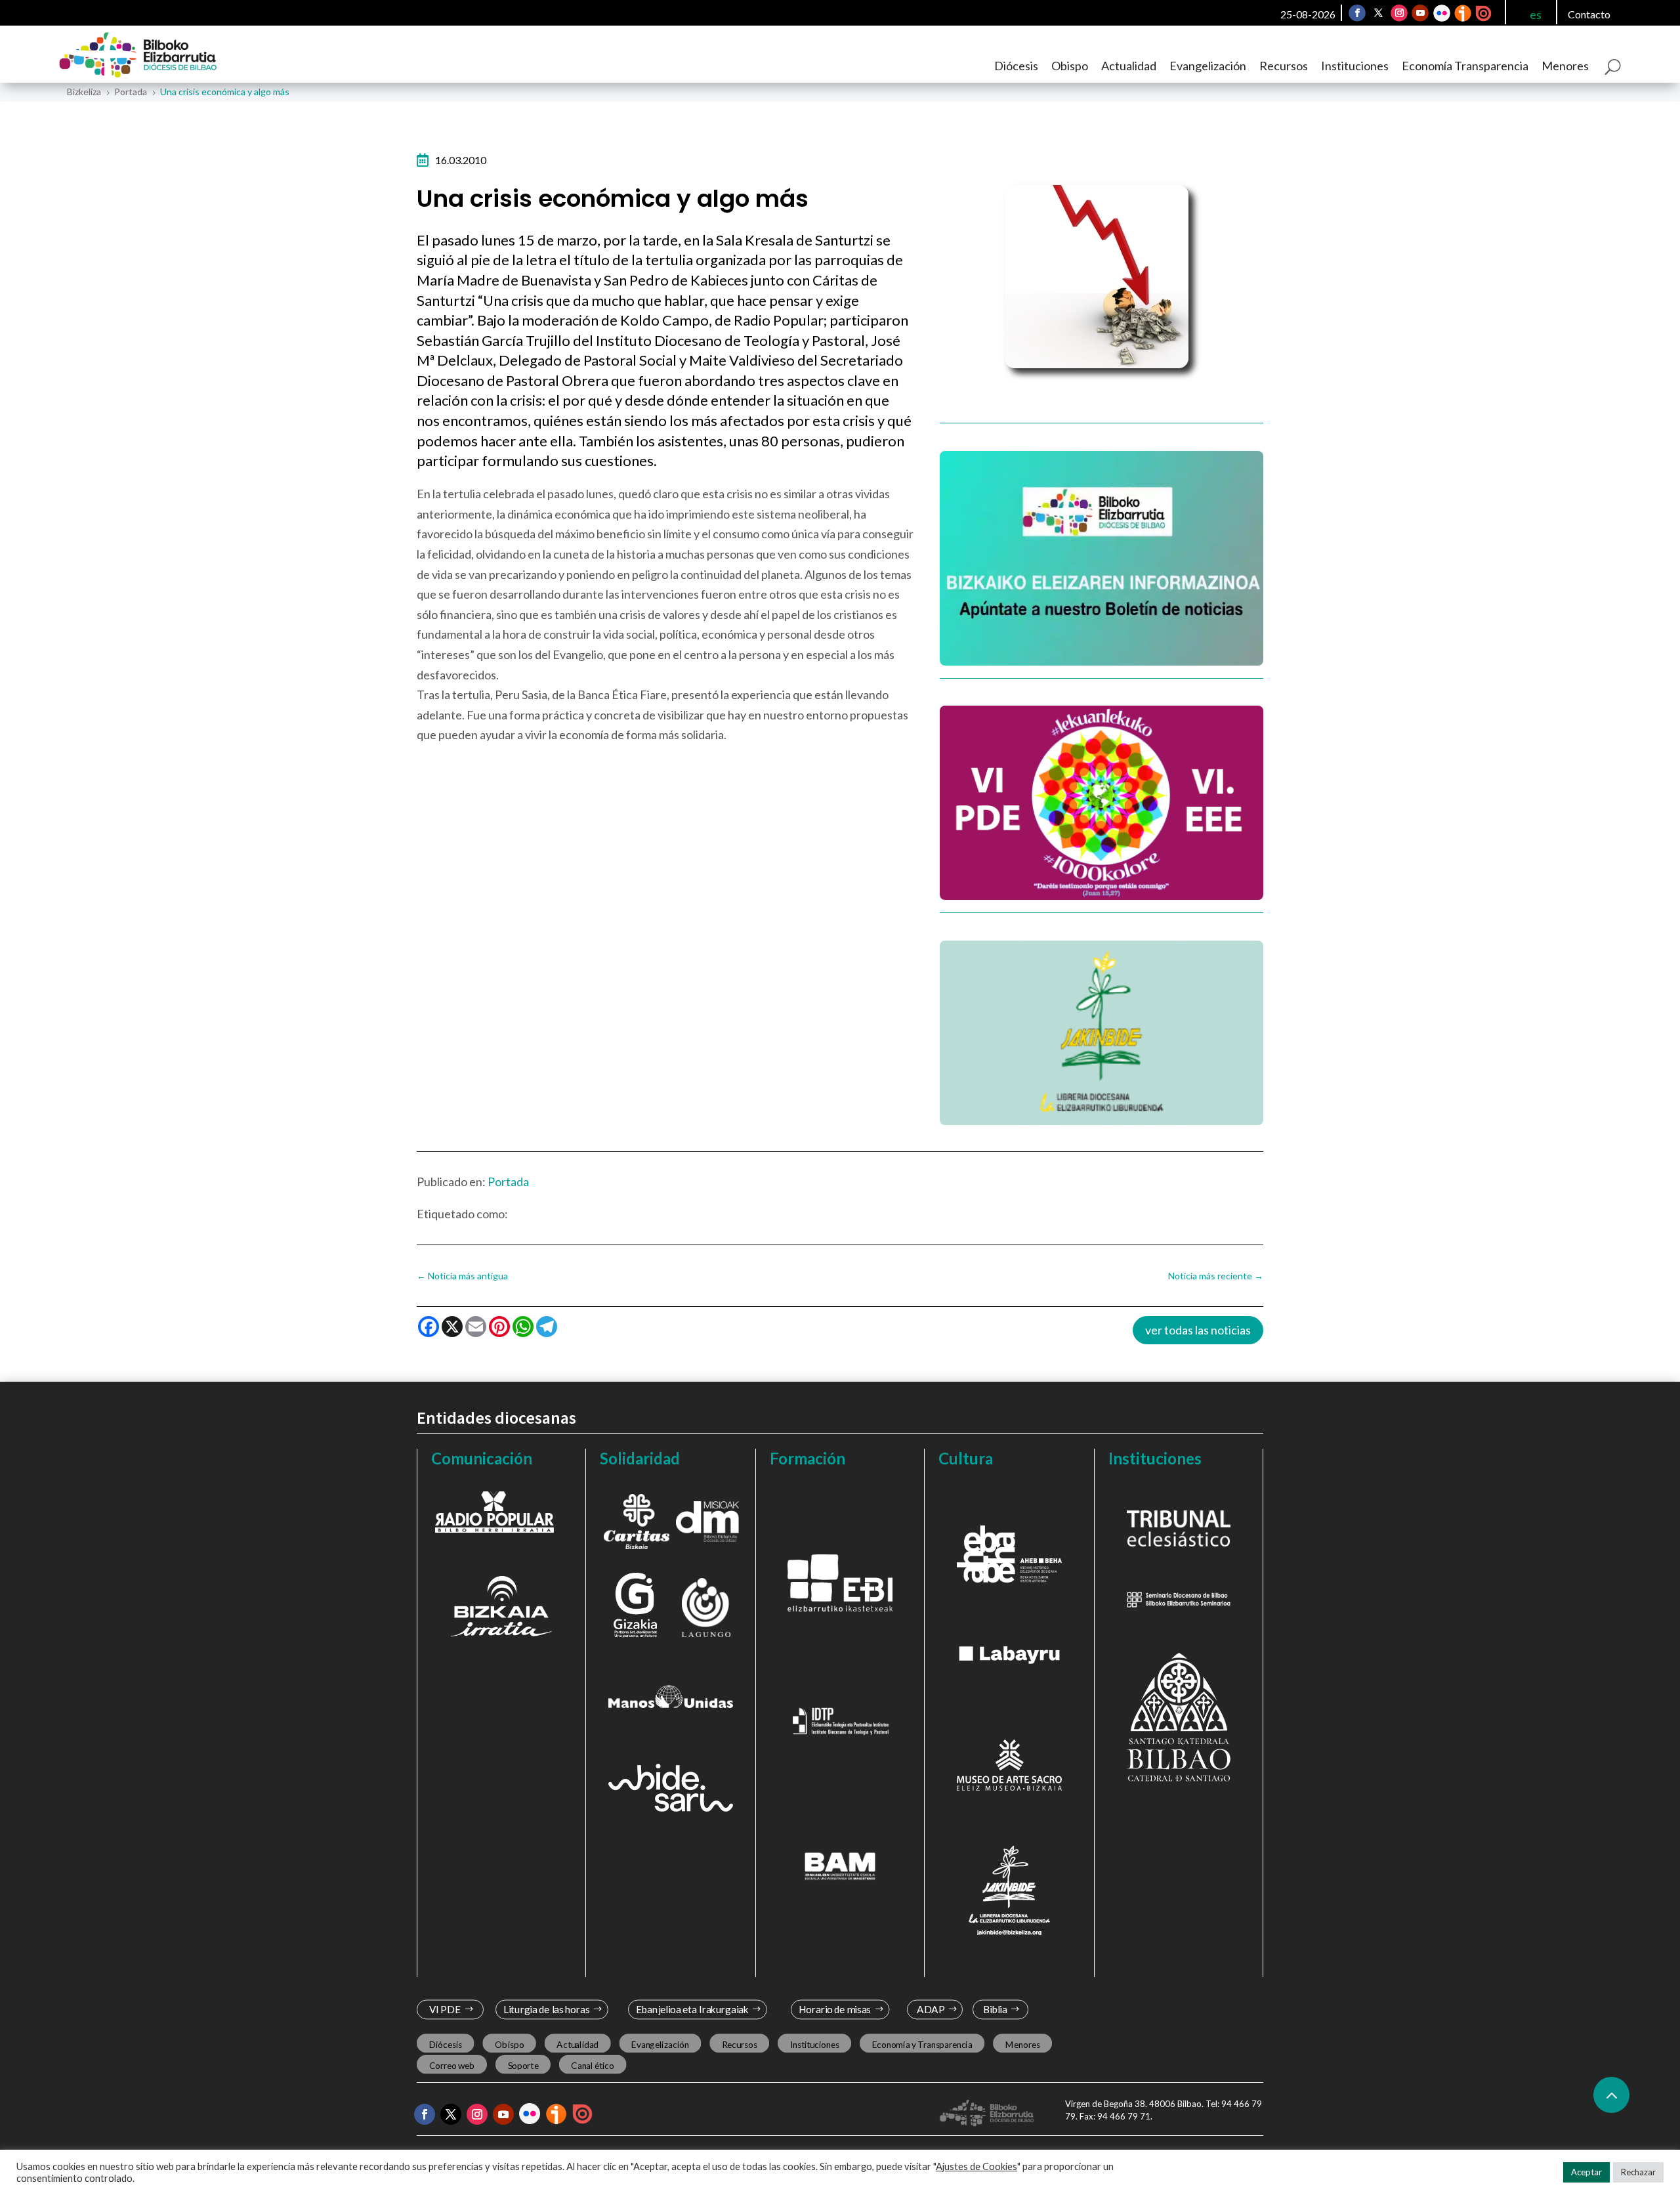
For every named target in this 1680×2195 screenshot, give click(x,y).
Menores (1565, 66)
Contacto (1589, 14)
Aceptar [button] (1586, 2172)
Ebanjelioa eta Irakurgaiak (692, 2010)
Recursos (1284, 66)
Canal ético (592, 2066)
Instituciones (1355, 66)
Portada (508, 1182)
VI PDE (445, 2010)
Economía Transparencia (1465, 66)
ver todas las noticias (1198, 1330)
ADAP (931, 2010)
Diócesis (1016, 66)
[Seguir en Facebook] (1358, 13)
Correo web (452, 2066)
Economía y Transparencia (922, 2044)
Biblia (995, 2010)
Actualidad (1129, 66)
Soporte (523, 2066)
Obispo (1070, 66)
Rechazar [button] (1638, 2172)
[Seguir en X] (1379, 13)
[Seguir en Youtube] (1421, 13)
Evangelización (1208, 66)
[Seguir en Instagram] (1400, 13)
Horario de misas (835, 2010)
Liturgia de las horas (547, 2010)
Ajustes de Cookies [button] (976, 2166)
